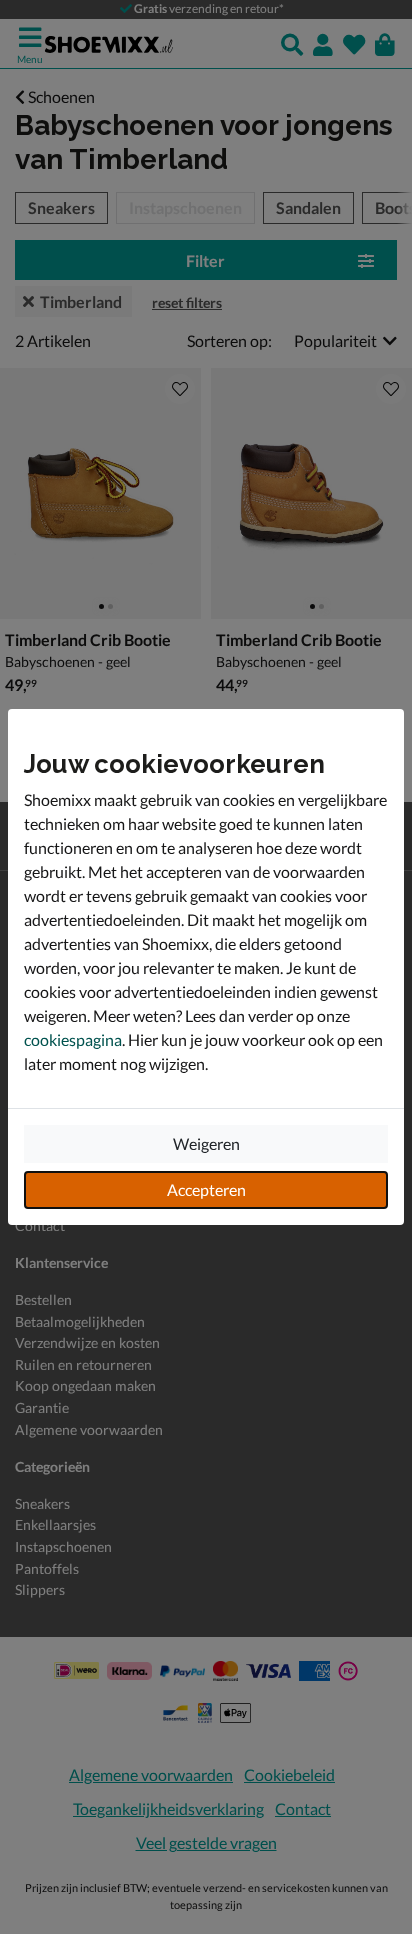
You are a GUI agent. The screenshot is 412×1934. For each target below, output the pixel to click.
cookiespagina (73, 1039)
